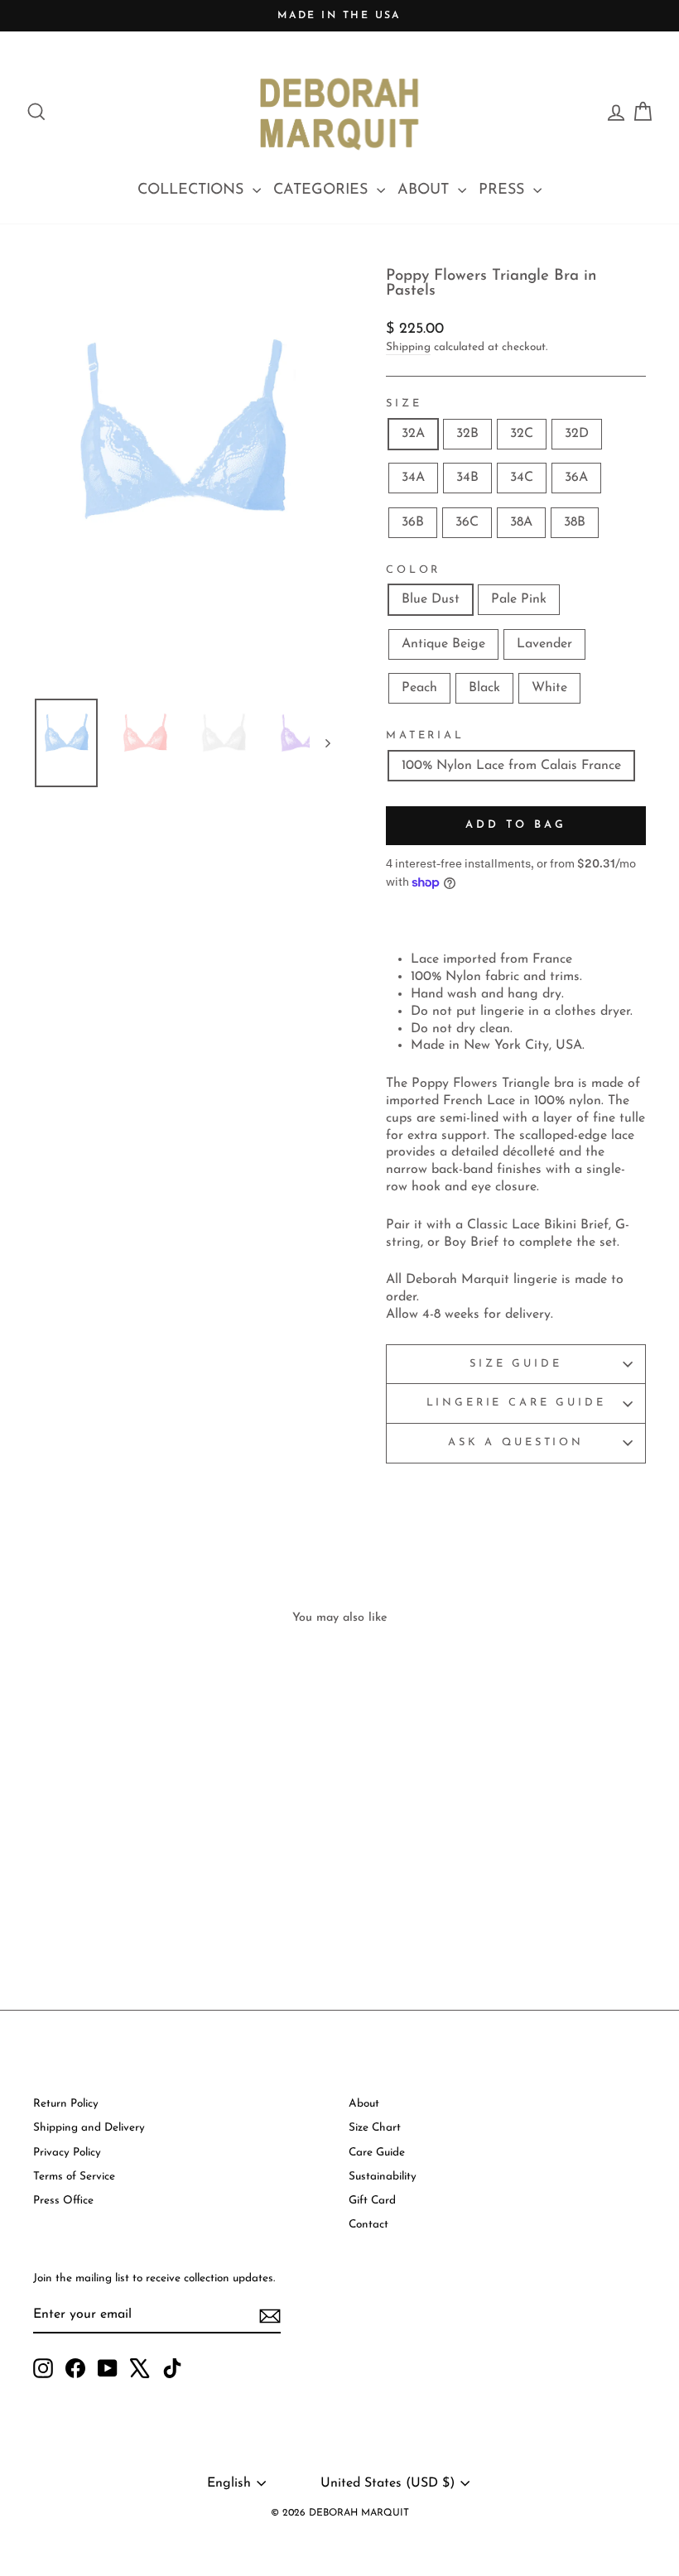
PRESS (504, 190)
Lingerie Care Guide (516, 1403)
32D (577, 434)
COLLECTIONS (193, 190)
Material (425, 735)
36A (576, 478)
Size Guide (515, 1364)
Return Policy (66, 2104)
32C (522, 434)
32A (413, 434)
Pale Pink (519, 599)
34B (467, 478)
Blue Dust (431, 599)
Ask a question (516, 1442)
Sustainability (383, 2177)
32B (467, 434)
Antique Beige (443, 644)
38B (575, 522)
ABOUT (426, 190)
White (549, 688)
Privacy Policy (67, 2153)
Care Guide (377, 2153)
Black (484, 688)
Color (413, 570)
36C (467, 522)
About (364, 2104)
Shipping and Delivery (89, 2128)
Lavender (544, 644)
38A (521, 522)
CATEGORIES (323, 190)
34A (413, 478)
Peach (419, 688)
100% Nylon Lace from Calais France (511, 766)
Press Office (63, 2201)
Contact (368, 2225)
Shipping (408, 347)
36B (413, 522)
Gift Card (372, 2201)
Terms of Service (74, 2177)
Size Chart (375, 2128)
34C (522, 478)
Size (404, 404)
